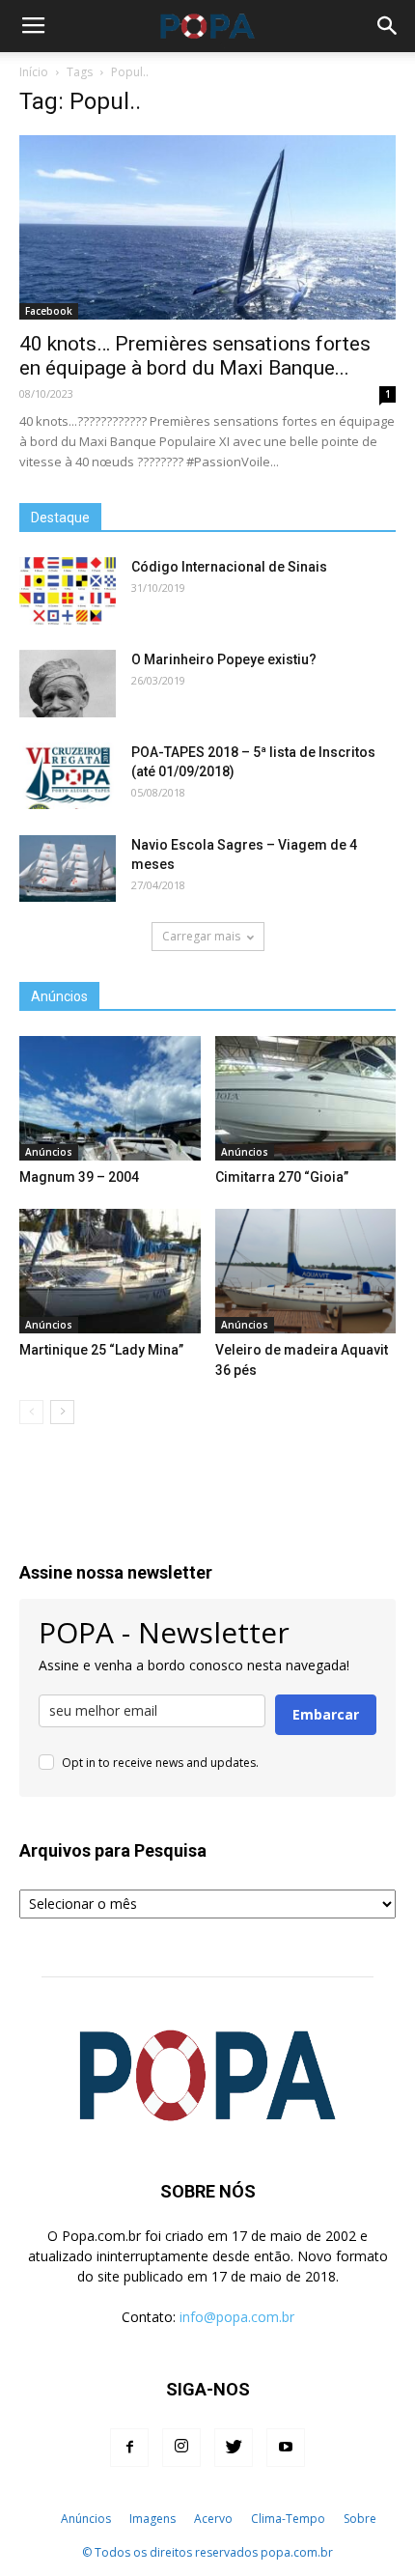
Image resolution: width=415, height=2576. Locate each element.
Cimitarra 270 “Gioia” (282, 1177)
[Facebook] (129, 2448)
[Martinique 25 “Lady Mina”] (110, 1271)
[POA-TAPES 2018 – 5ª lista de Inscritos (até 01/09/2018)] (68, 776)
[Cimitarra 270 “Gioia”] (306, 1098)
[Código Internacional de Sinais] (68, 591)
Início (34, 72)
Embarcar (326, 1714)
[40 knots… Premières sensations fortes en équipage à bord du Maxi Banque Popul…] (207, 227)
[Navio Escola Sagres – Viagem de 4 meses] (68, 868)
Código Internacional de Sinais (229, 567)
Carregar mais (201, 936)
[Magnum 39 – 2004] (110, 1098)
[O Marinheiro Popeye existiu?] (68, 684)
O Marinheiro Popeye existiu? (224, 659)
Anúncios (49, 1152)
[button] (388, 26)
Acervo (213, 2519)
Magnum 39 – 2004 (79, 1177)
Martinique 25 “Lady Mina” (101, 1350)
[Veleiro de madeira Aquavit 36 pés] (306, 1271)
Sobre (360, 2519)
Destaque (60, 518)
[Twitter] (234, 2448)
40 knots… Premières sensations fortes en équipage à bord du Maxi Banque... (195, 356)
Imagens (152, 2519)
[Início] (41, 2519)
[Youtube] (286, 2448)
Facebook (49, 311)
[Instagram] (181, 2448)
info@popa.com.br (237, 2317)
